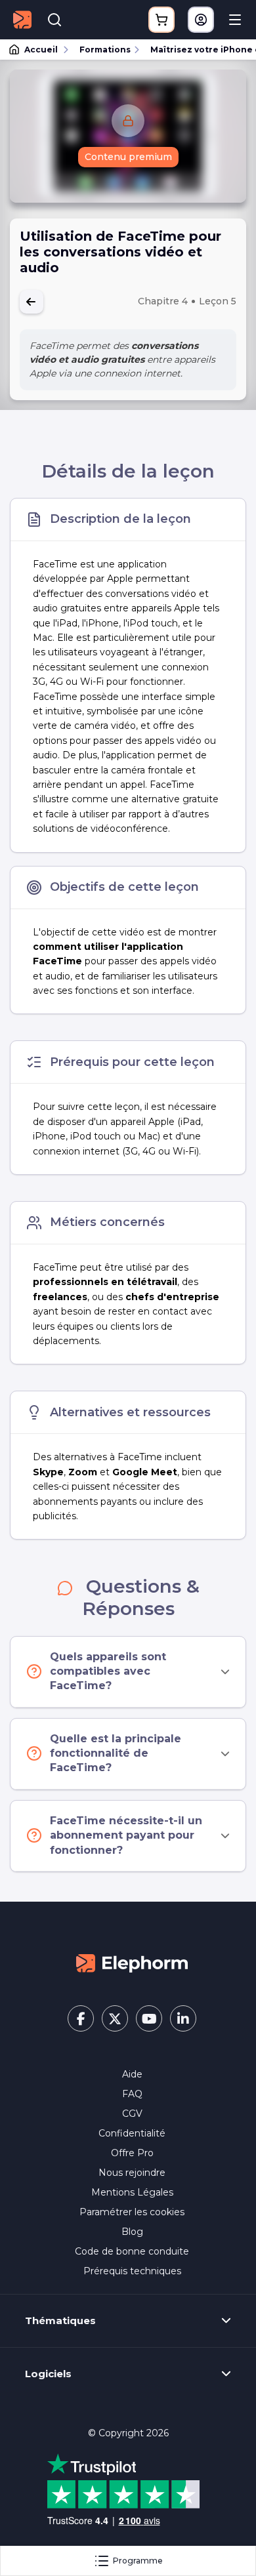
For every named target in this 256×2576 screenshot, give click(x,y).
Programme (138, 2561)
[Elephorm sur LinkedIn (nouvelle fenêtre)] (183, 2018)
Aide (132, 2074)
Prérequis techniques (132, 2271)
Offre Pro (132, 2153)
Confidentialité (132, 2133)
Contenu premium (128, 157)
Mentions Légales (132, 2192)
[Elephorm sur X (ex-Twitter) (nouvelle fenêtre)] (115, 2018)
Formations (105, 50)
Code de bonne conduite (132, 2251)
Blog (132, 2232)
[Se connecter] (201, 20)
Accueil (41, 50)
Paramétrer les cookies (132, 2212)
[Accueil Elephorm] (132, 1963)
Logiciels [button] (48, 2374)
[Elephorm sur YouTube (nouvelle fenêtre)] (149, 2018)
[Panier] (161, 20)
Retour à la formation (32, 302)
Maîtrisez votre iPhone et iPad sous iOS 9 (197, 50)
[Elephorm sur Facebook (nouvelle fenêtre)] (81, 2018)
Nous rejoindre (132, 2173)
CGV (132, 2114)
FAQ (132, 2094)
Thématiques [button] (60, 2321)
